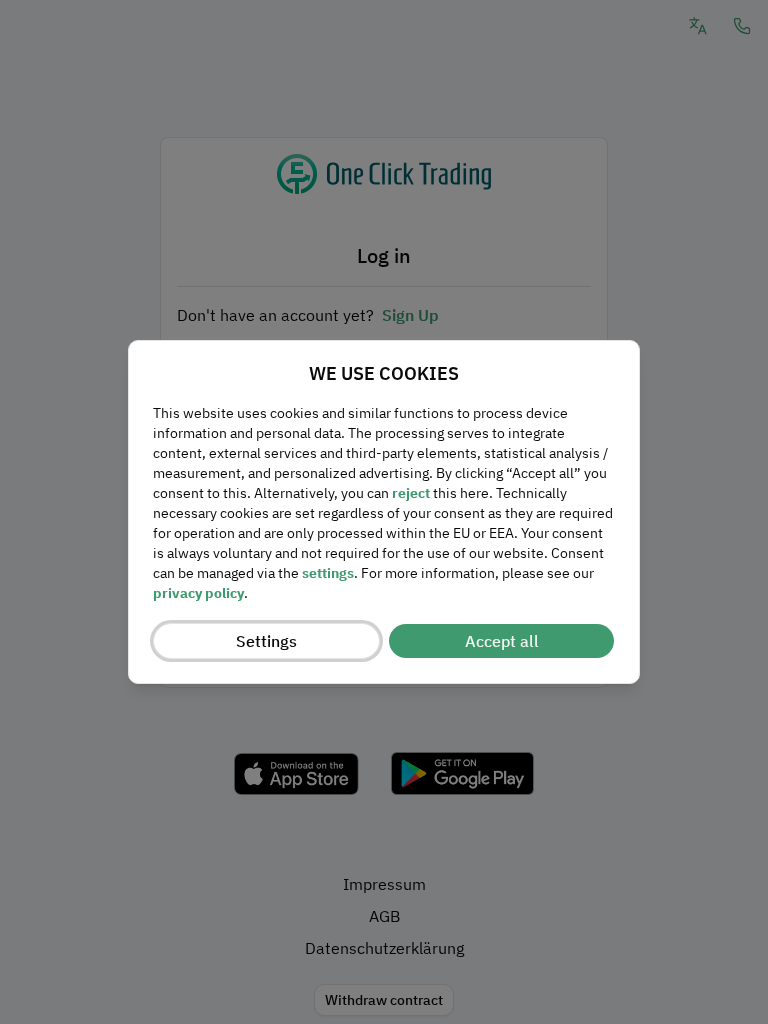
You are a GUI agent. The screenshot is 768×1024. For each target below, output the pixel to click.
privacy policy (198, 593)
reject (411, 493)
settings (328, 573)
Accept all (502, 641)
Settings (266, 641)
